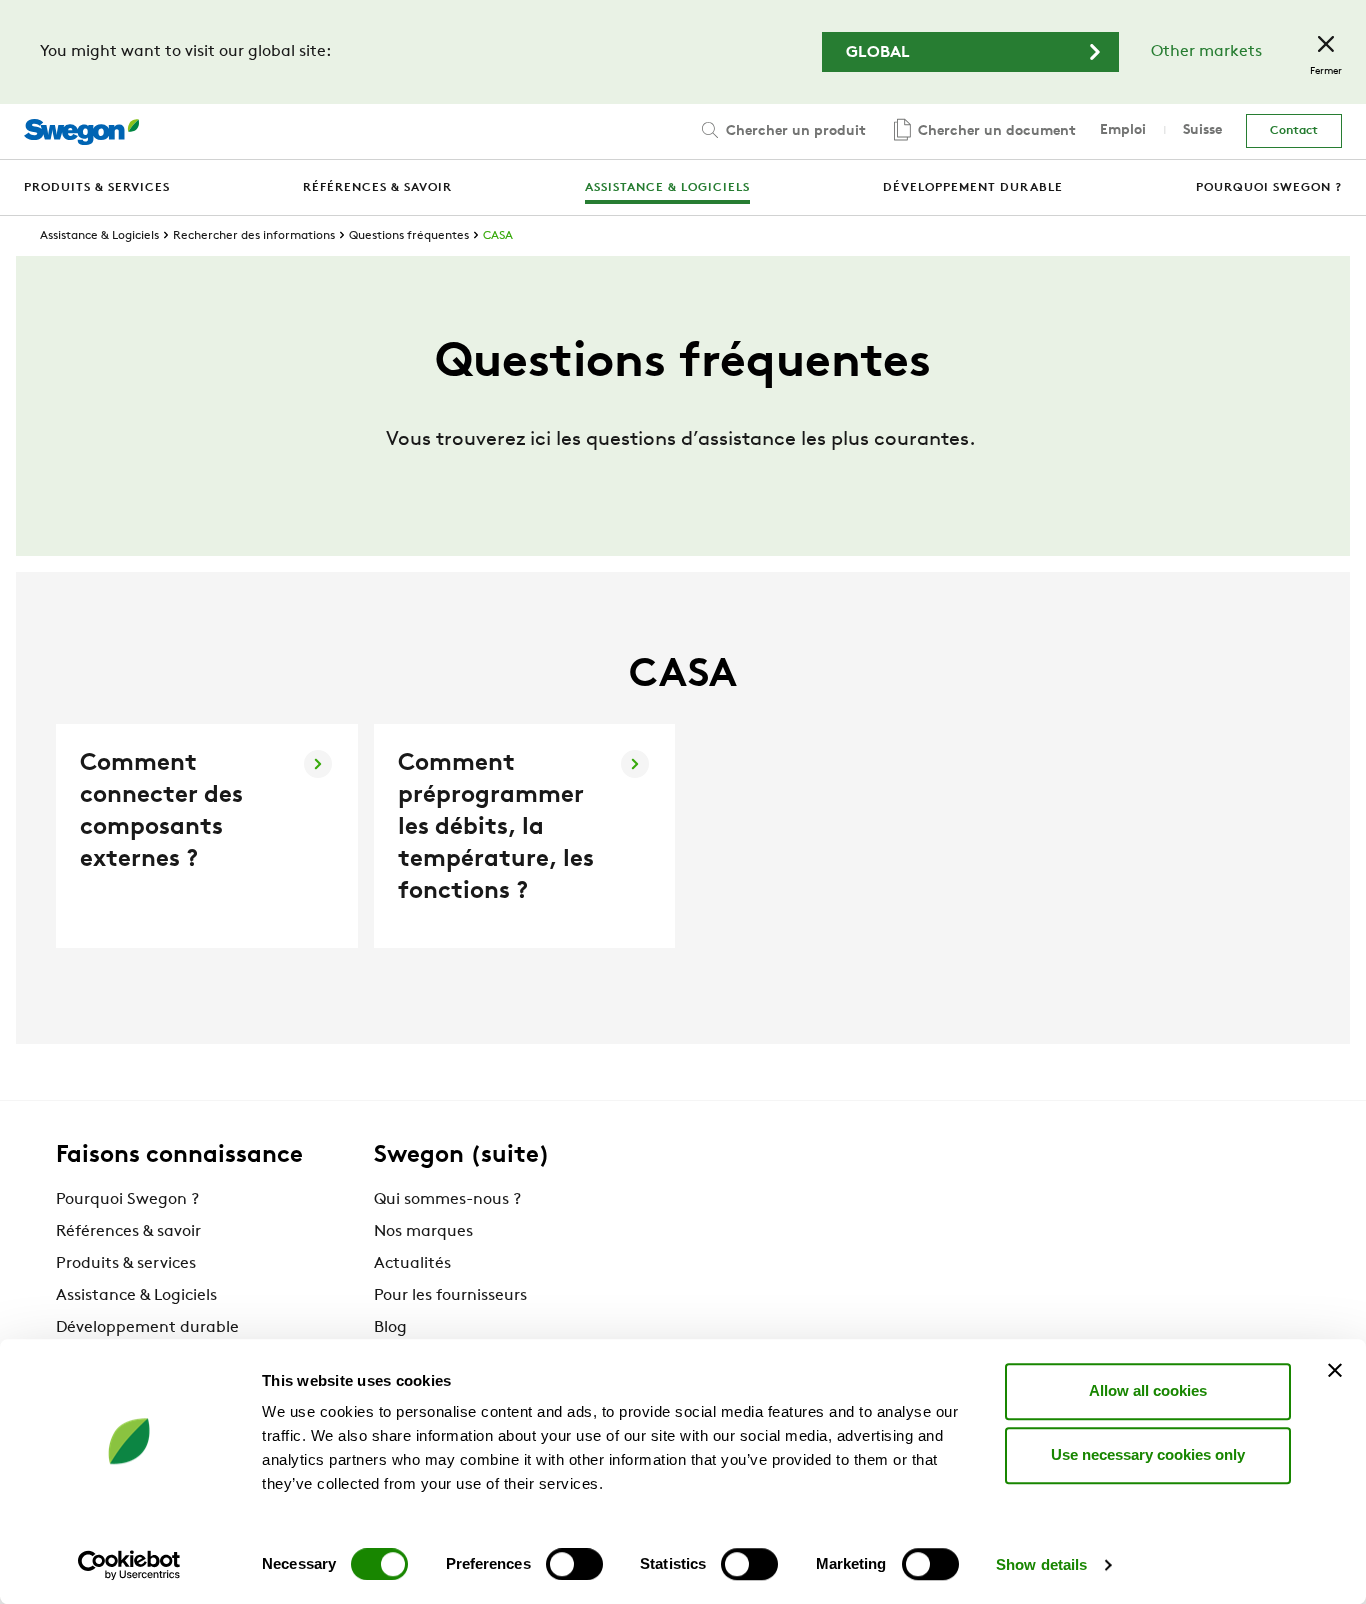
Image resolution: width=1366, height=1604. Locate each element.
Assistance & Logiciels (99, 236)
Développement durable (147, 1328)
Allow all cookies (1148, 1390)
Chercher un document (995, 131)
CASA (498, 236)
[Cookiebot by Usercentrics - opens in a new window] (129, 1565)
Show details (1041, 1564)
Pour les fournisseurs (450, 1296)
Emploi (1123, 130)
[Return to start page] (81, 132)
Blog (390, 1328)
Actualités (412, 1264)
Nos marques (423, 1232)
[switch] (574, 1564)
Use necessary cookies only (1148, 1454)
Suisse (1202, 130)
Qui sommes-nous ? (447, 1200)
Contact (1294, 131)
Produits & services (126, 1264)
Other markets (1206, 52)
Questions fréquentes (409, 236)
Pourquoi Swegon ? (127, 1200)
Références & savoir (128, 1232)
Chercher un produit (794, 131)
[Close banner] (1335, 1370)
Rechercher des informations (254, 236)
